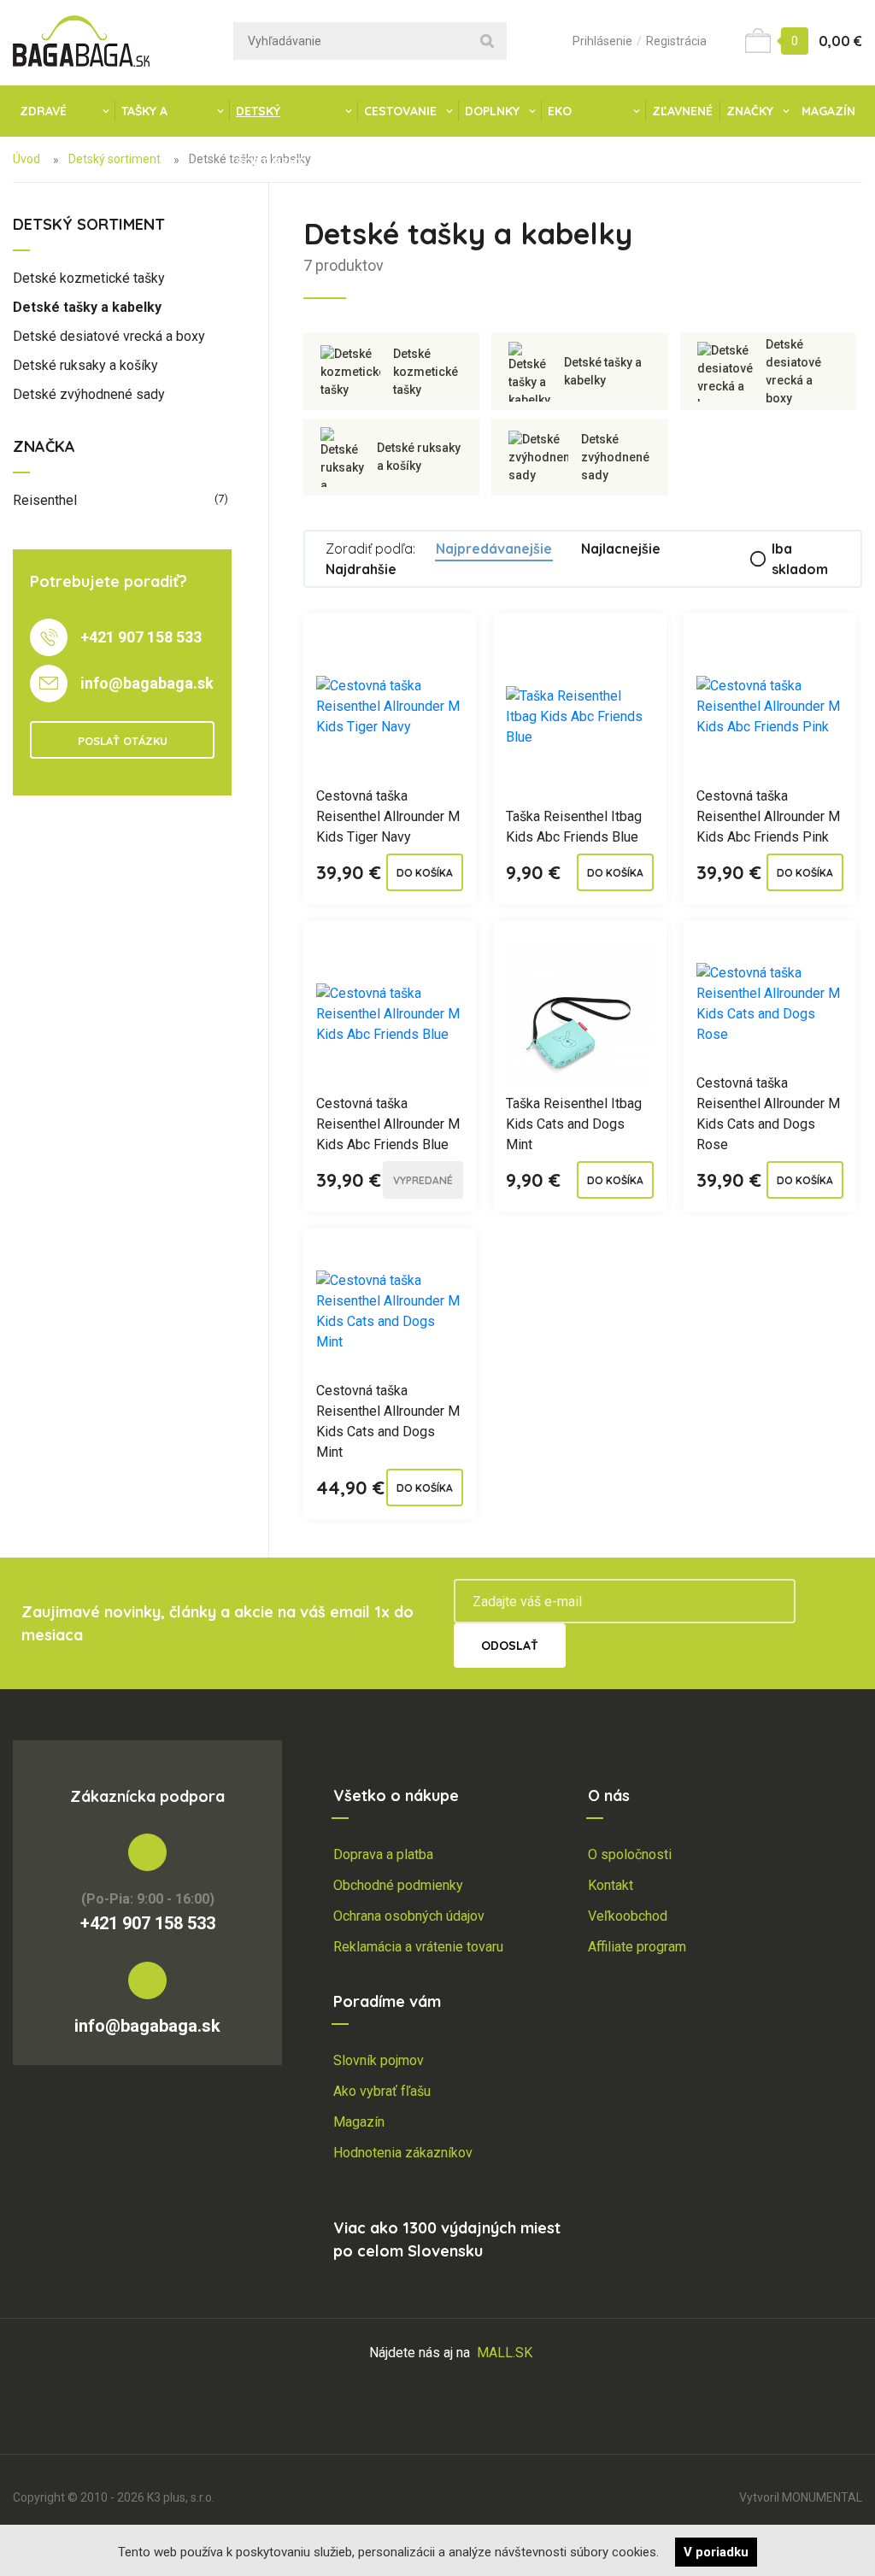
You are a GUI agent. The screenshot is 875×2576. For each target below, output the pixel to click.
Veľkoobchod (628, 1916)
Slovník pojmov (379, 2060)
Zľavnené (682, 111)
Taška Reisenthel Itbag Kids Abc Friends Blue (574, 827)
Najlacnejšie (621, 549)
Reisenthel (120, 500)
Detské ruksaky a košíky (85, 365)
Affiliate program (637, 1947)
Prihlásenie (602, 41)
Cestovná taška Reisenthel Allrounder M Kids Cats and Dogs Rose (768, 1114)
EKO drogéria (578, 120)
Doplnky (492, 111)
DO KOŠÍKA (425, 873)
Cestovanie (400, 111)
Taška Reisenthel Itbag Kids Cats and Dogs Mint (574, 1124)
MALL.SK (505, 2353)
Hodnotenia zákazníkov (403, 2153)
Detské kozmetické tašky (89, 278)
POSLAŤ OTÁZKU (123, 741)
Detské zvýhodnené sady (89, 394)
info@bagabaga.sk (147, 683)
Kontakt (611, 1885)
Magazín (828, 111)
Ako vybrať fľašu (382, 2091)
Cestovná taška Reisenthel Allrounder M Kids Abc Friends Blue (388, 1124)
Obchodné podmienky (398, 1885)
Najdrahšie (361, 569)
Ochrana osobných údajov (409, 1916)
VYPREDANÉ (423, 1180)
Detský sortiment (270, 120)
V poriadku (716, 2552)
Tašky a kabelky (147, 120)
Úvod (26, 159)
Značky (750, 111)
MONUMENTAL (822, 2497)
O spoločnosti (630, 1854)
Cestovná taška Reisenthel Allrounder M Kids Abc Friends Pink (768, 816)
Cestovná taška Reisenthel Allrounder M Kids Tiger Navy (388, 816)
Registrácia (676, 41)
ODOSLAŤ (510, 1646)
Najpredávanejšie (494, 549)
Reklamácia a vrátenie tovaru (418, 1947)
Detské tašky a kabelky (87, 307)
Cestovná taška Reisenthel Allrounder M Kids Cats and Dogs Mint (388, 1421)
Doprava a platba (383, 1854)
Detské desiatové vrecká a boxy (109, 336)
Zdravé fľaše (43, 120)
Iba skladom (800, 559)
